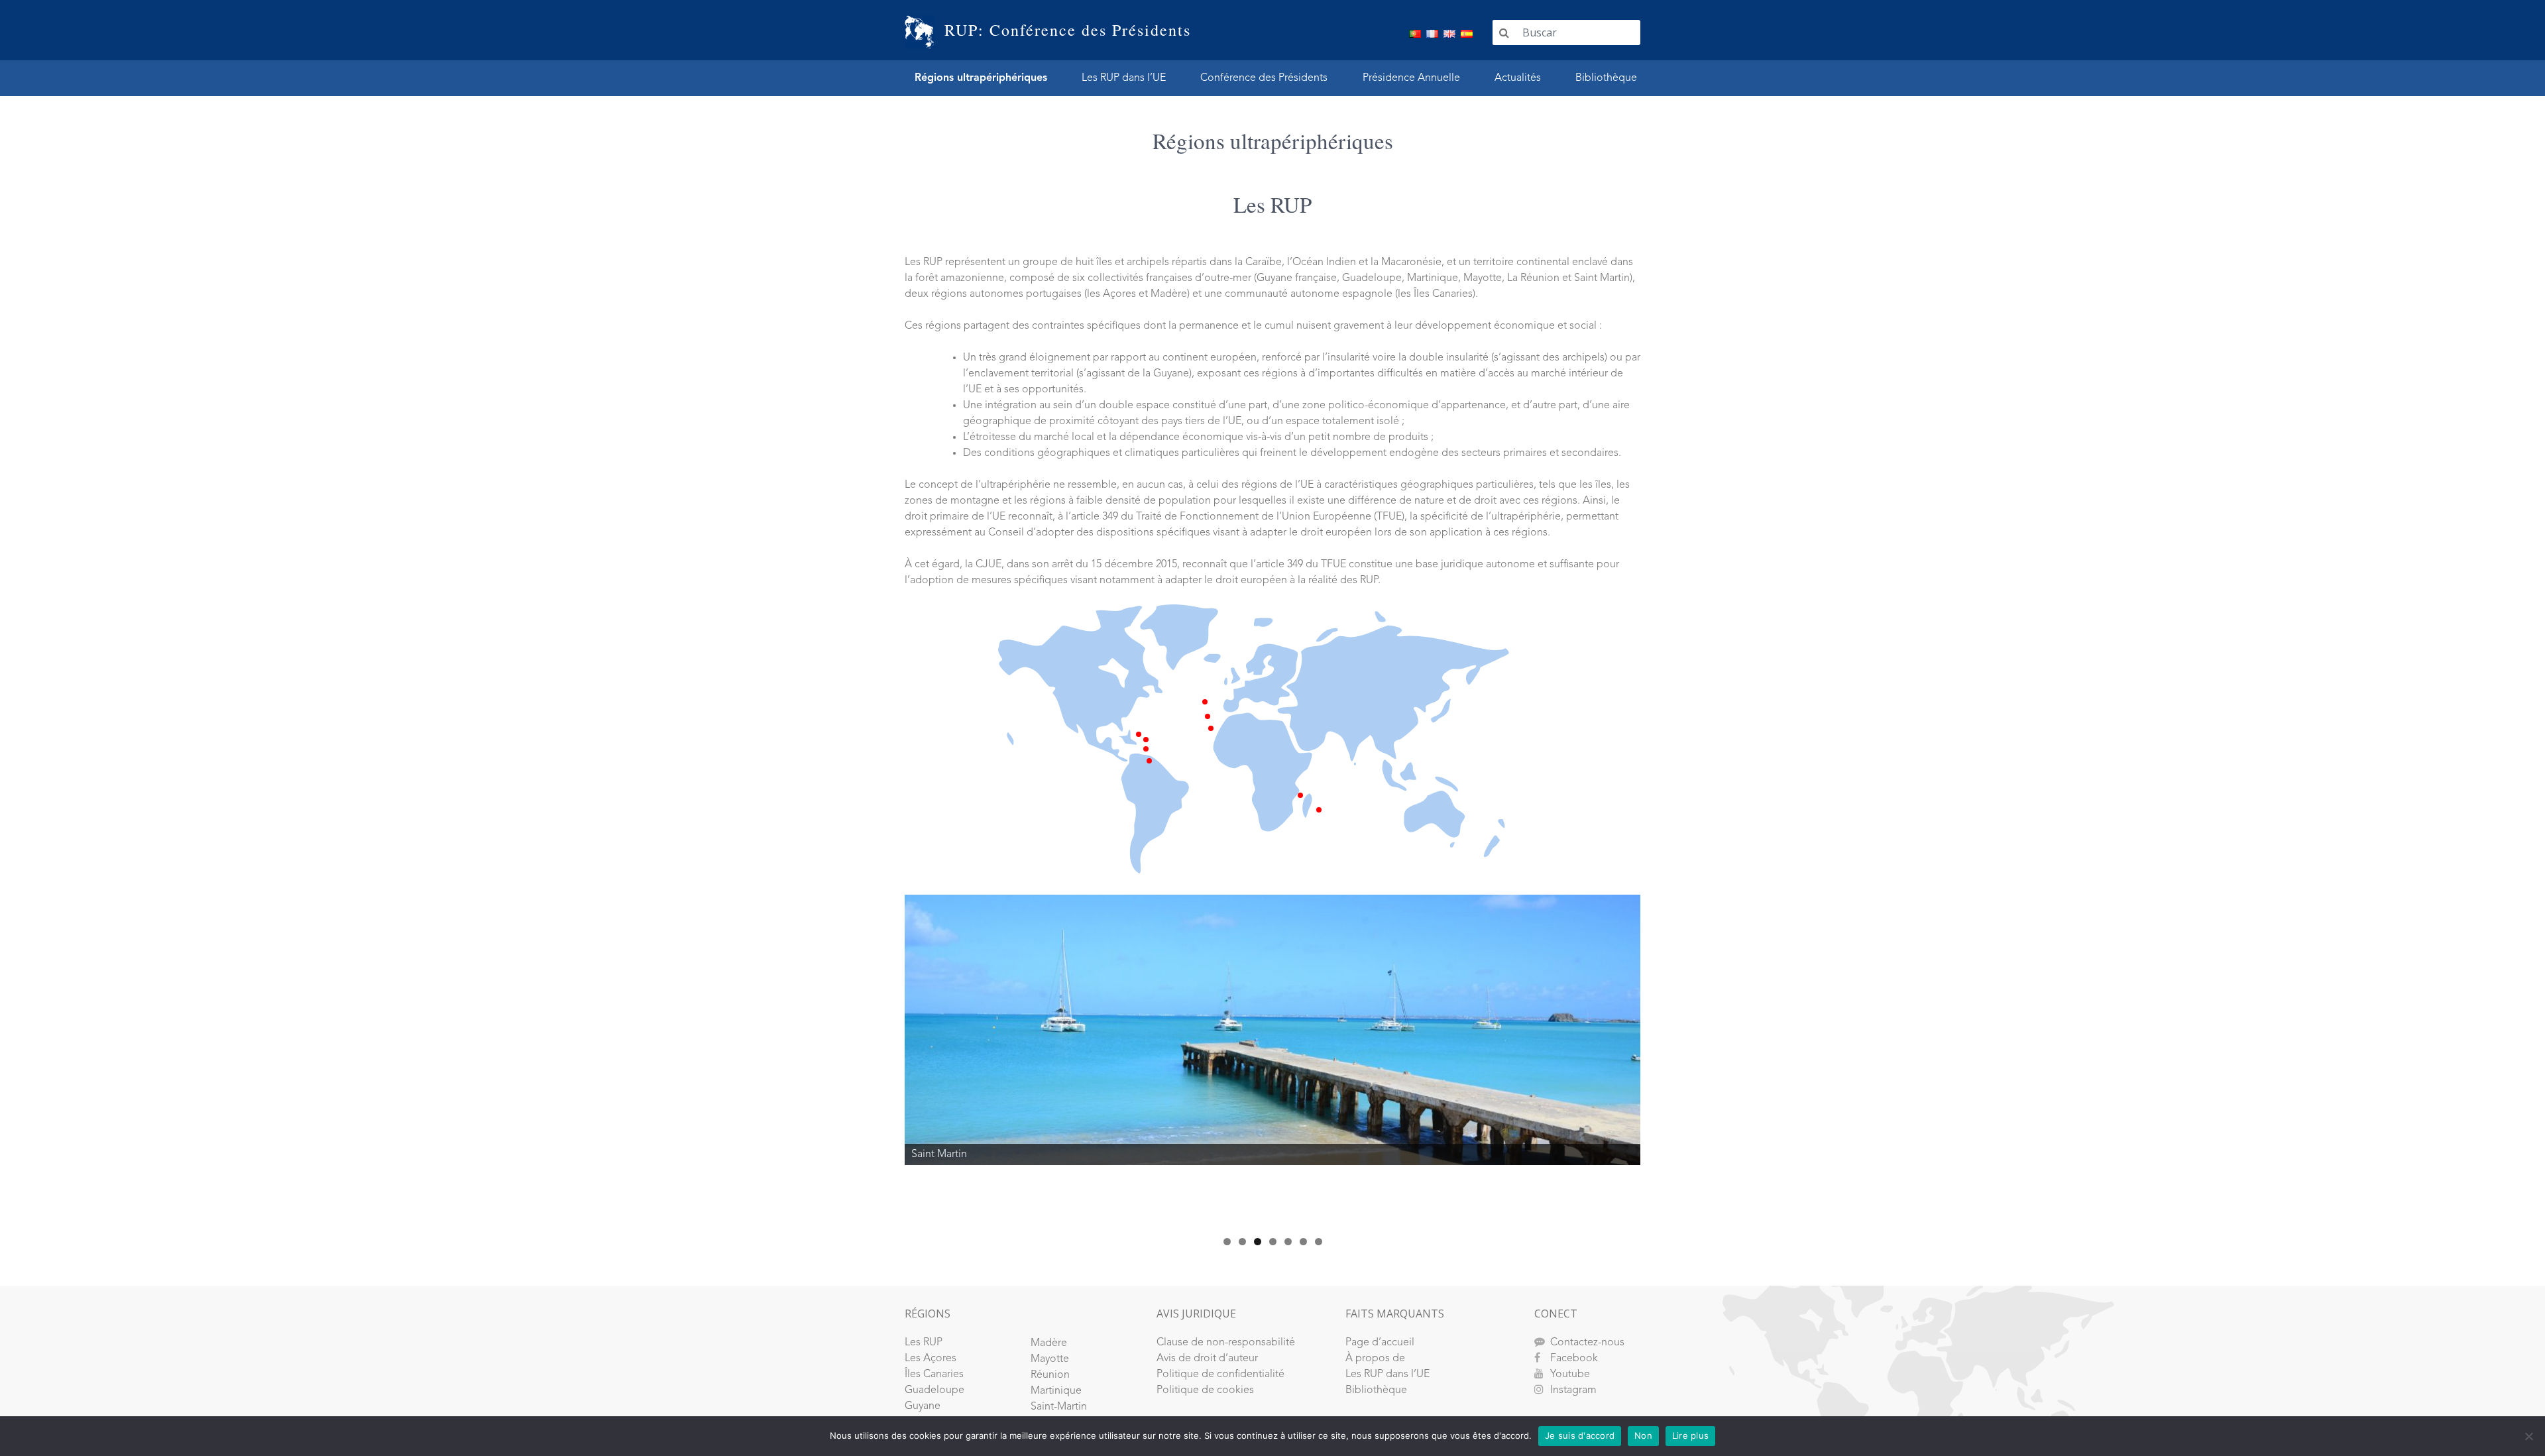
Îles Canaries (934, 1374)
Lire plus (1690, 1435)
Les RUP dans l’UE (1124, 78)
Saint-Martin (1059, 1407)
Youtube (1570, 1374)
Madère (1049, 1343)
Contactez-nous (1587, 1343)
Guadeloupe (934, 1390)
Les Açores (931, 1359)
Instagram (1573, 1390)
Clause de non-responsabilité (1226, 1343)
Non (1643, 1435)
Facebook (1574, 1359)
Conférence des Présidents (1264, 78)
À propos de (1375, 1359)
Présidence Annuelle (1411, 78)
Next (1664, 1058)
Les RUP (924, 1343)
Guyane (923, 1406)
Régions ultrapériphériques (981, 78)
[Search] (1504, 32)
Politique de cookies (1205, 1390)
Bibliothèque (1606, 78)
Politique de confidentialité (1220, 1374)
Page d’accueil (1380, 1343)
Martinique (1056, 1391)
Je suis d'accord (1580, 1435)
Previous (881, 1058)
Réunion (1050, 1375)
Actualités (1518, 78)
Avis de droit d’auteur (1207, 1359)
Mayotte (1050, 1359)
